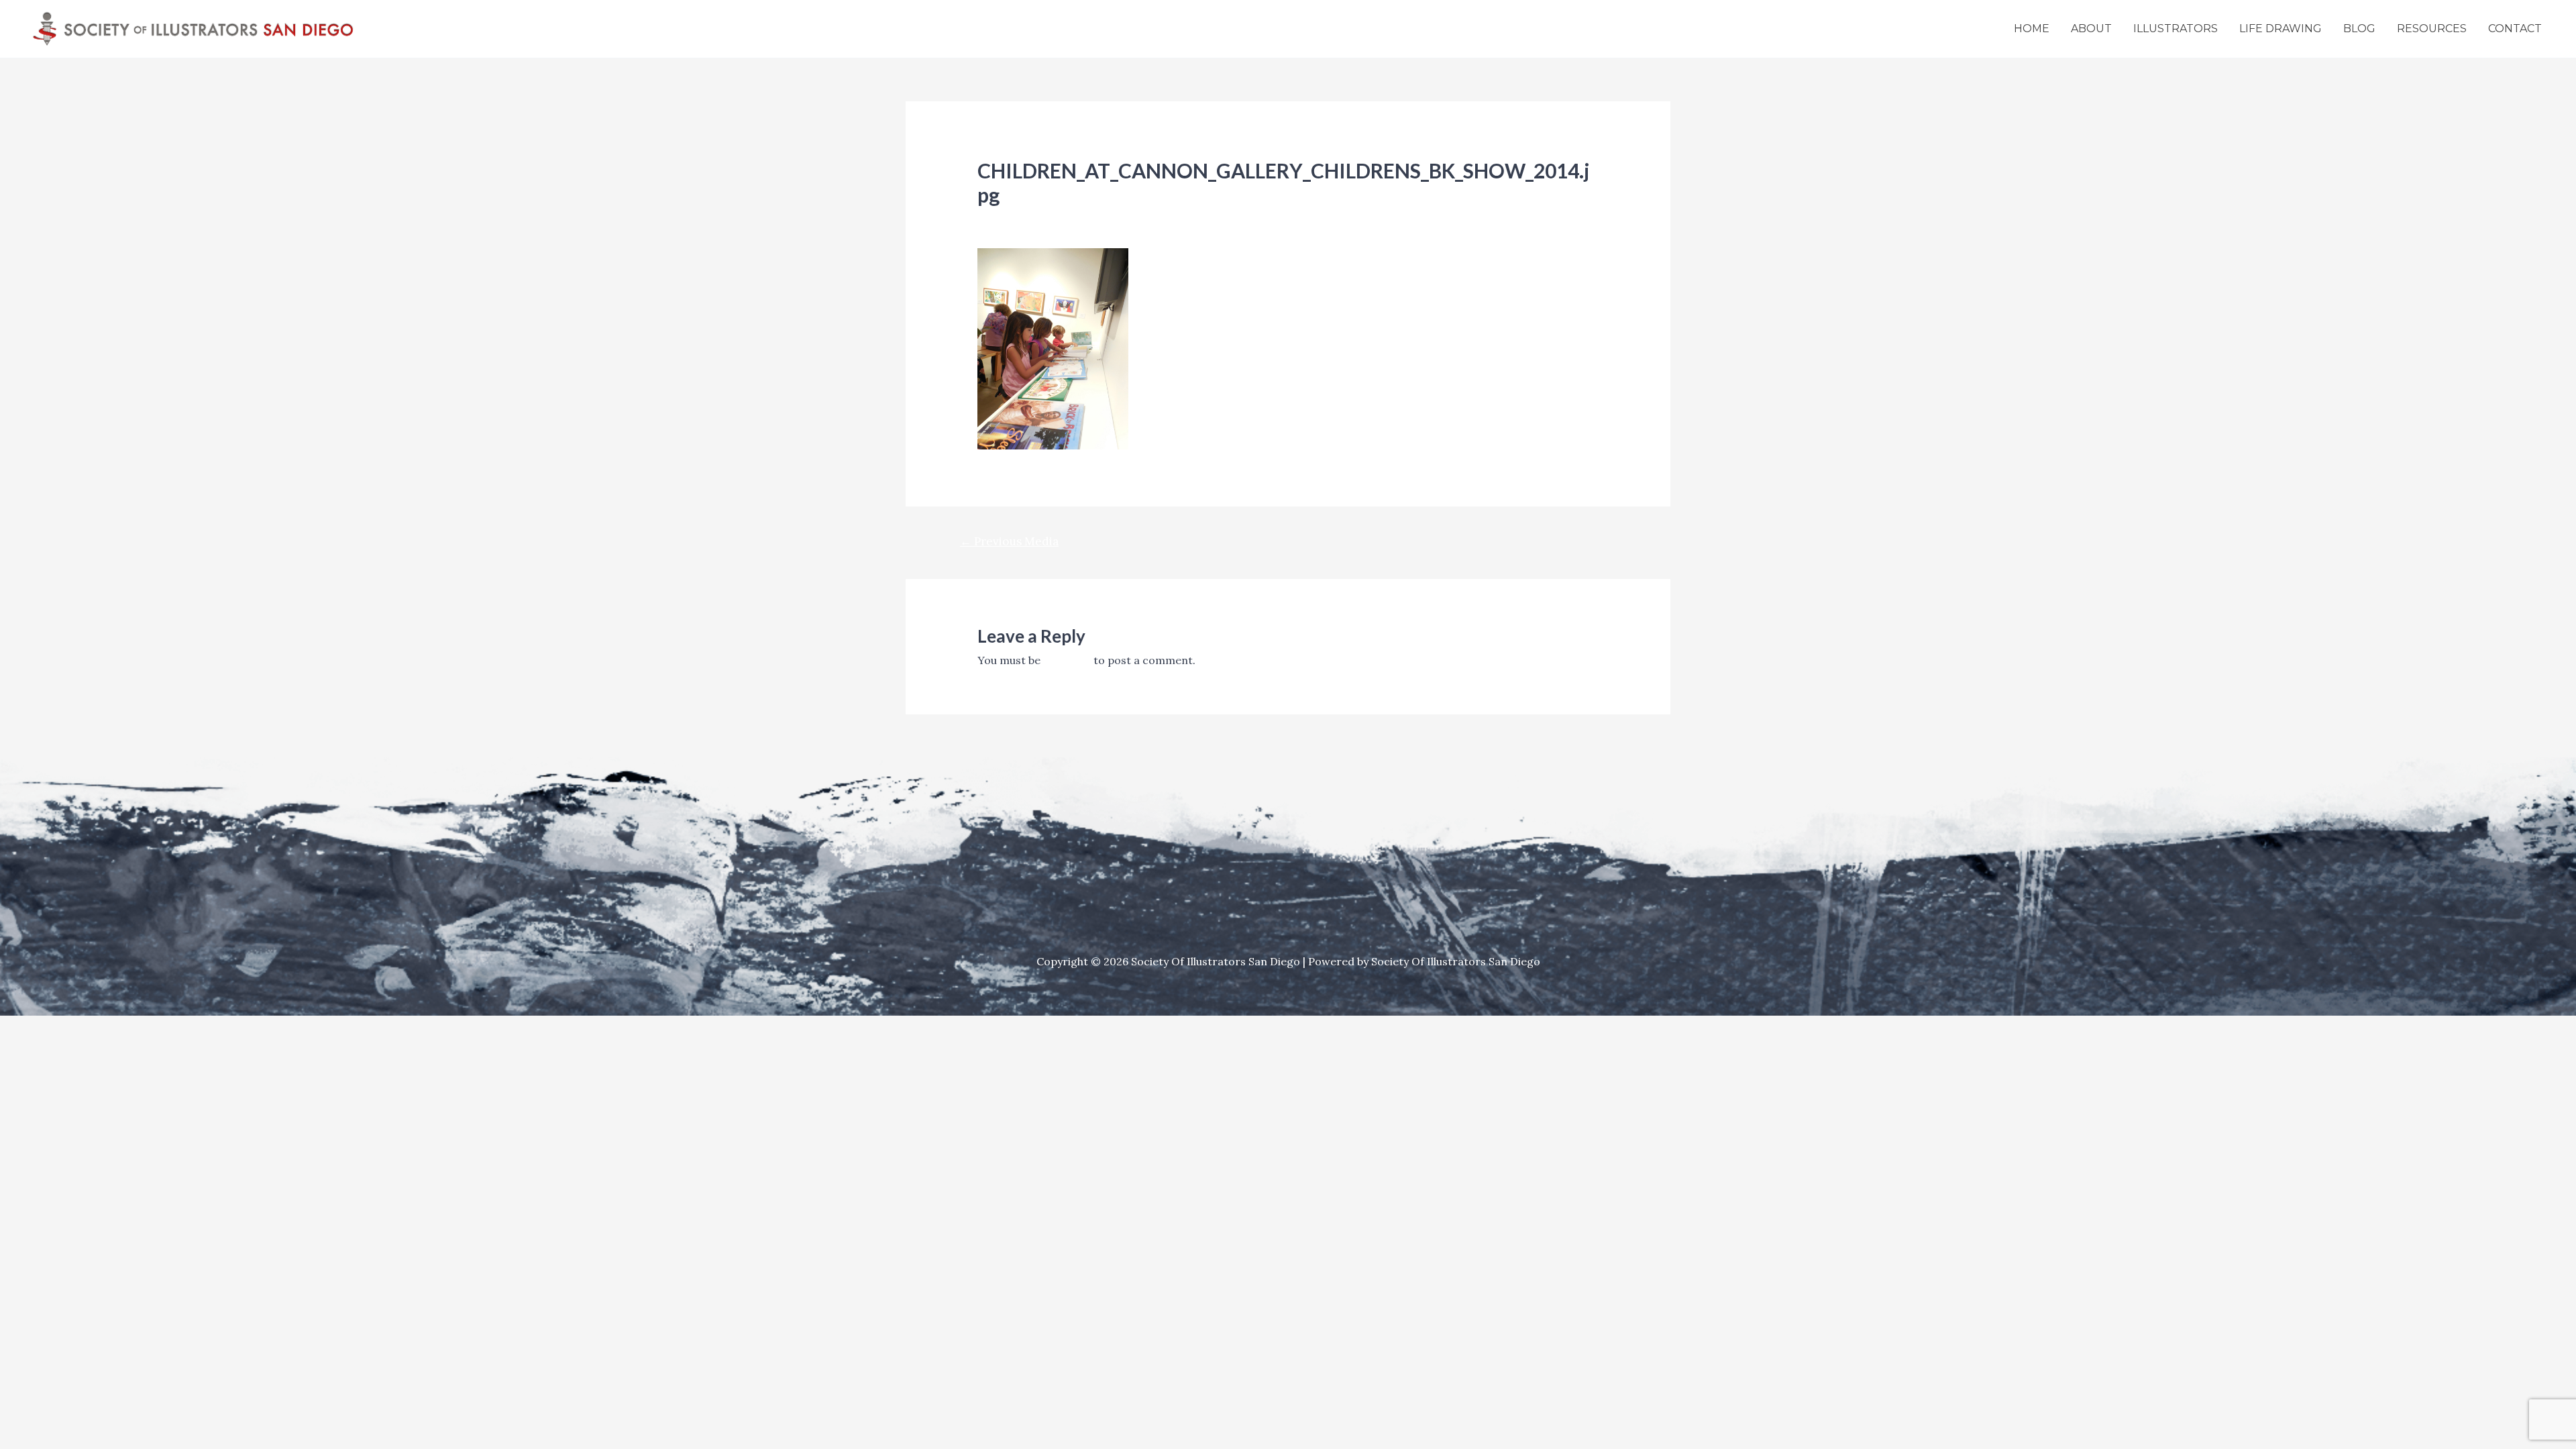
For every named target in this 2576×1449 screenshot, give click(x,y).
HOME (2032, 29)
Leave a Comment (1024, 218)
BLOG (2359, 29)
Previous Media (1009, 541)
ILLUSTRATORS (2176, 29)
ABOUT (2091, 29)
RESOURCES (2432, 29)
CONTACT (2515, 29)
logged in (1067, 660)
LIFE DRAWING (2280, 29)
